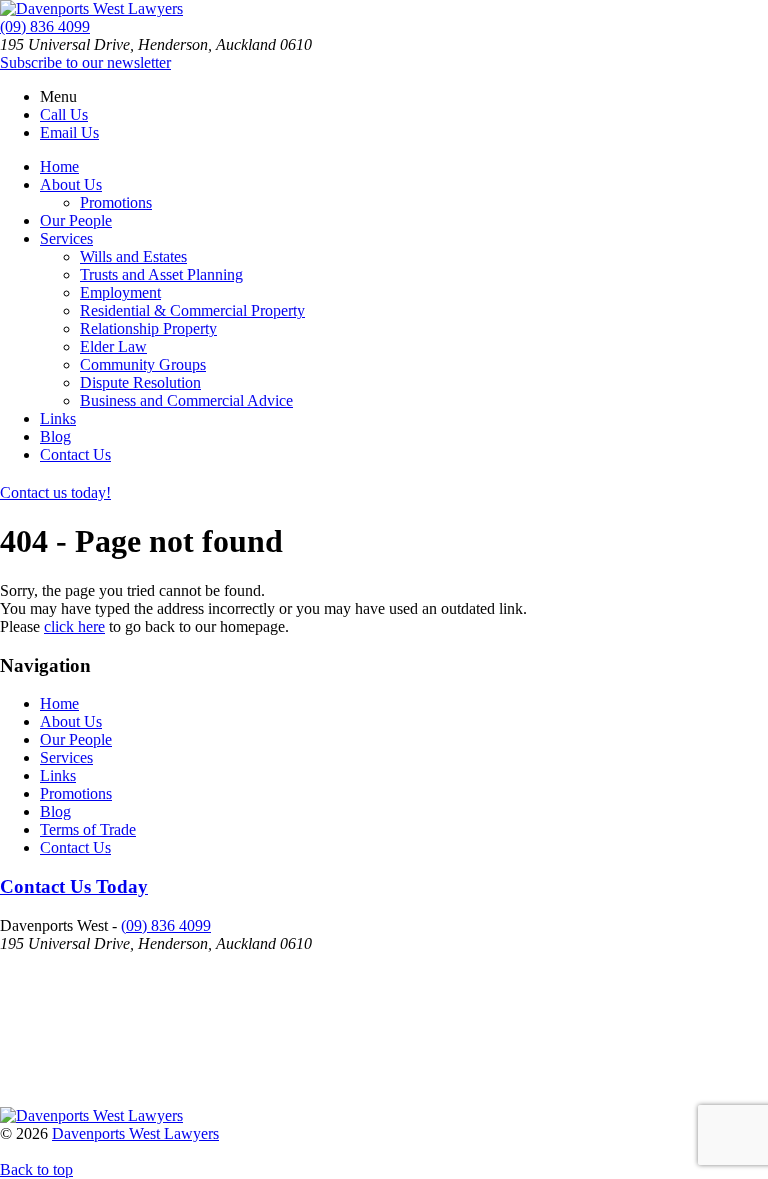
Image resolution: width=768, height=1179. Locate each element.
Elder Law (113, 346)
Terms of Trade (88, 829)
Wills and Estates (133, 256)
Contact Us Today (74, 886)
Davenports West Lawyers (135, 1133)
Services (66, 238)
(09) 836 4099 (45, 26)
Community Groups (143, 364)
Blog (55, 436)
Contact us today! (55, 492)
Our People (76, 220)
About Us (71, 184)
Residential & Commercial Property (192, 310)
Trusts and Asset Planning (161, 274)
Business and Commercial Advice (186, 400)
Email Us (69, 132)
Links (58, 418)
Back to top (36, 1169)
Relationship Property (148, 328)
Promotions (116, 202)
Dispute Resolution (140, 382)
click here (74, 626)
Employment (120, 292)
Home (59, 166)
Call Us (64, 114)
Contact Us (75, 454)
